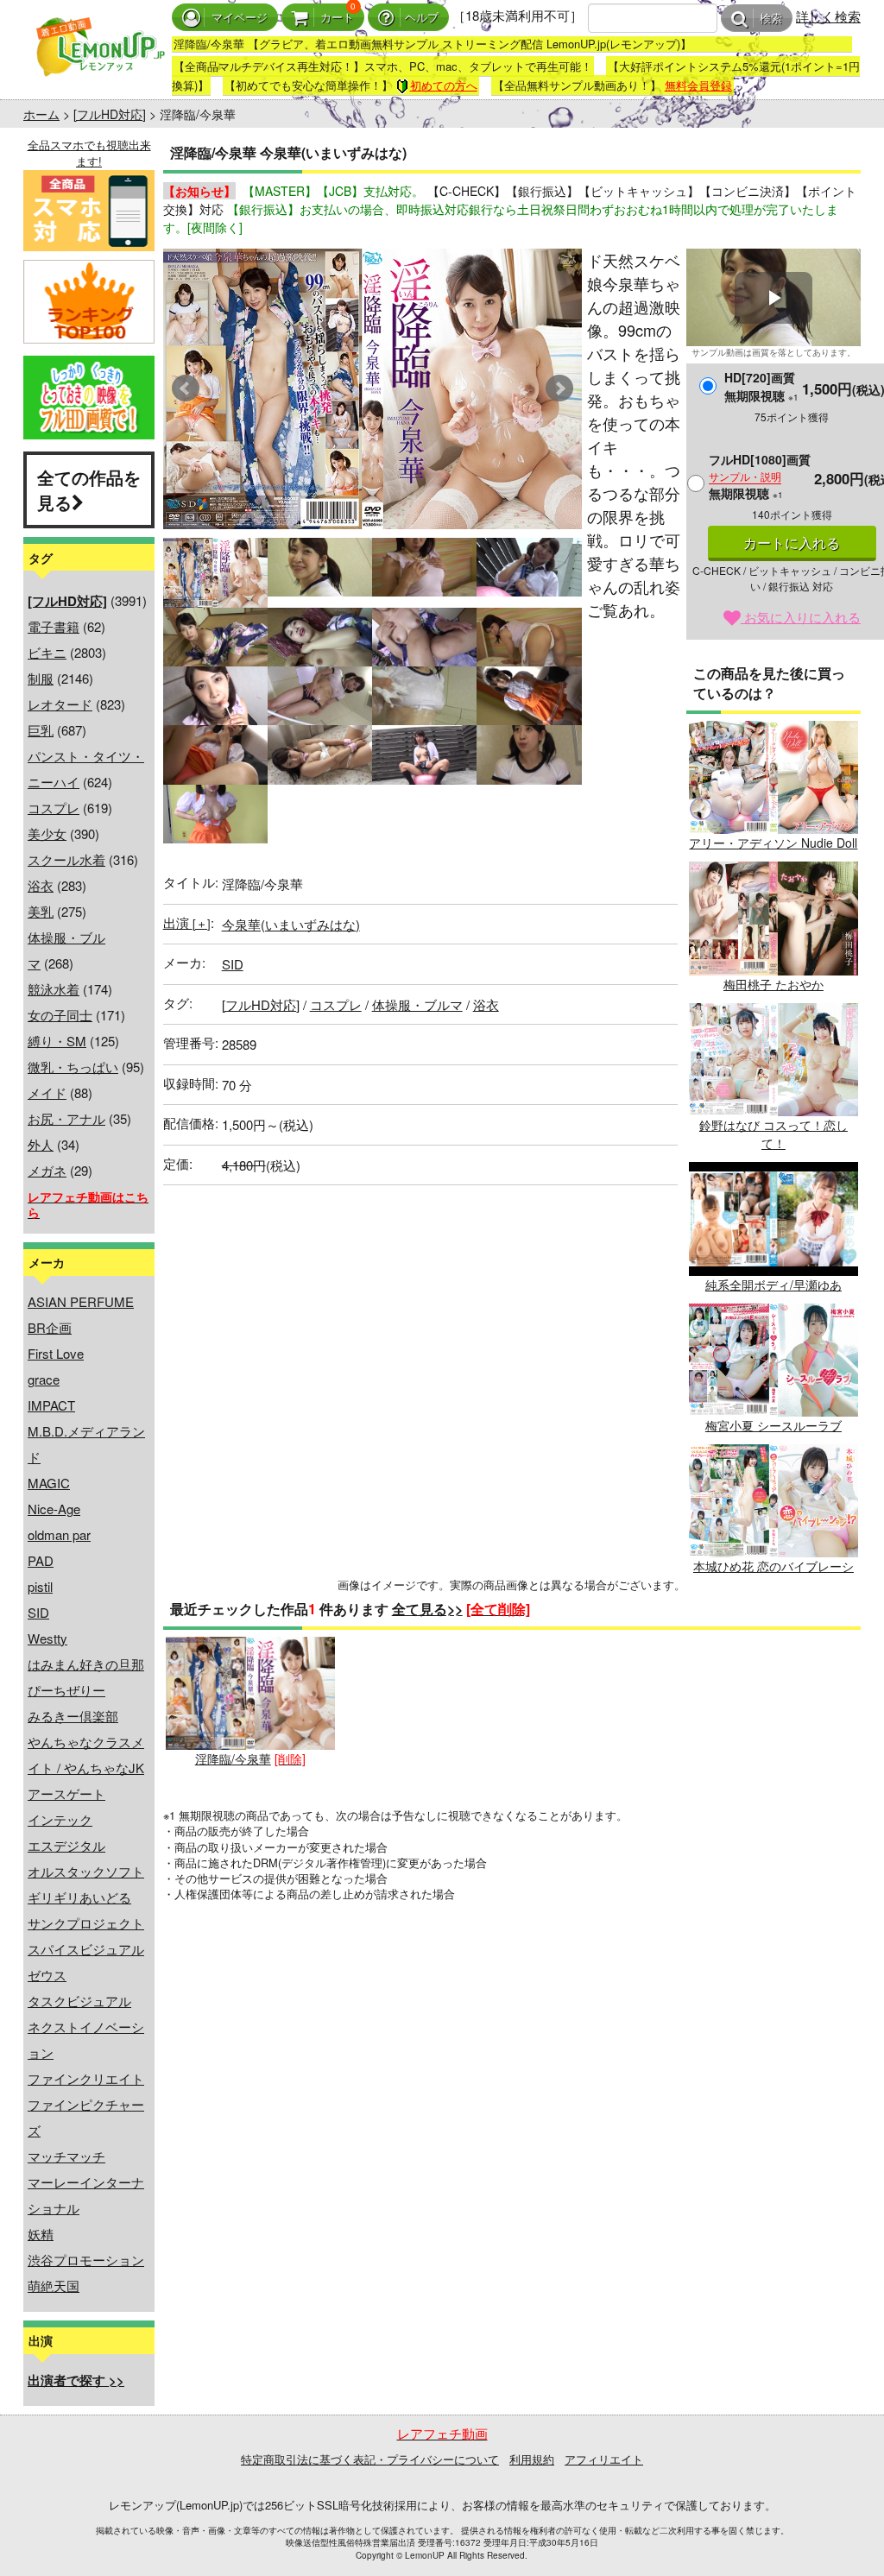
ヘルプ (422, 18)
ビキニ (47, 652)
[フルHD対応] (110, 114)
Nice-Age (54, 1509)
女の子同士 (60, 1015)
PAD (41, 1560)
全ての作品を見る (89, 489)
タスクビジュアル (79, 2001)
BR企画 (50, 1327)
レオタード (60, 704)
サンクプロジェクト (86, 1923)
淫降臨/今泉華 (233, 1758)
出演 (187, 922)
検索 (771, 19)
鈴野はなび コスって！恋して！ (773, 1134)
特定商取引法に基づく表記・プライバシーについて (370, 2459)
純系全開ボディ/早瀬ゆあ (773, 1284)
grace (44, 1379)
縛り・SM (57, 1041)
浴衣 (41, 885)
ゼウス (47, 1975)
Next (559, 388)
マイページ (240, 18)
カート (337, 18)
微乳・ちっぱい (73, 1067)
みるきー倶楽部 (73, 1716)
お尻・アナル (66, 1118)
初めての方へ (444, 85)
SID (38, 1612)
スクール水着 (66, 859)
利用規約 (532, 2459)
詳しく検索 (828, 16)
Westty (47, 1638)
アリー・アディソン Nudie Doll (773, 843)
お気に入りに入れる (801, 617)
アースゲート (66, 1793)
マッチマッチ (66, 2156)
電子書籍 (54, 626)
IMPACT (51, 1405)
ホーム (41, 114)
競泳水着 (54, 989)
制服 (41, 678)
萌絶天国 (54, 2286)
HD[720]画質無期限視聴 (761, 386)
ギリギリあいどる (79, 1897)
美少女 (47, 833)
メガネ (47, 1170)
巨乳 (41, 730)
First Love (56, 1353)
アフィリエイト (604, 2459)
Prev (186, 388)
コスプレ (54, 808)
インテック (60, 1819)
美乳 (41, 911)
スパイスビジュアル (86, 1949)
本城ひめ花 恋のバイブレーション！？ (773, 1575)
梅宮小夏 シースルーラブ (773, 1425)
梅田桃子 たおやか (773, 984)
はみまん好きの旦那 (86, 1664)
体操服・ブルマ (417, 1004)
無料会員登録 (698, 85)
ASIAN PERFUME (81, 1301)
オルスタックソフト (86, 1871)
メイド (47, 1092)
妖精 (41, 2234)
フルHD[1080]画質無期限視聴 (760, 476)
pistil (40, 1586)
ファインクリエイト (86, 2078)
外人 (41, 1144)
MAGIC (49, 1483)
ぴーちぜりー (66, 1690)
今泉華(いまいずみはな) (291, 924)
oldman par (59, 1534)
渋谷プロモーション (86, 2260)
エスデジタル (66, 1845)
